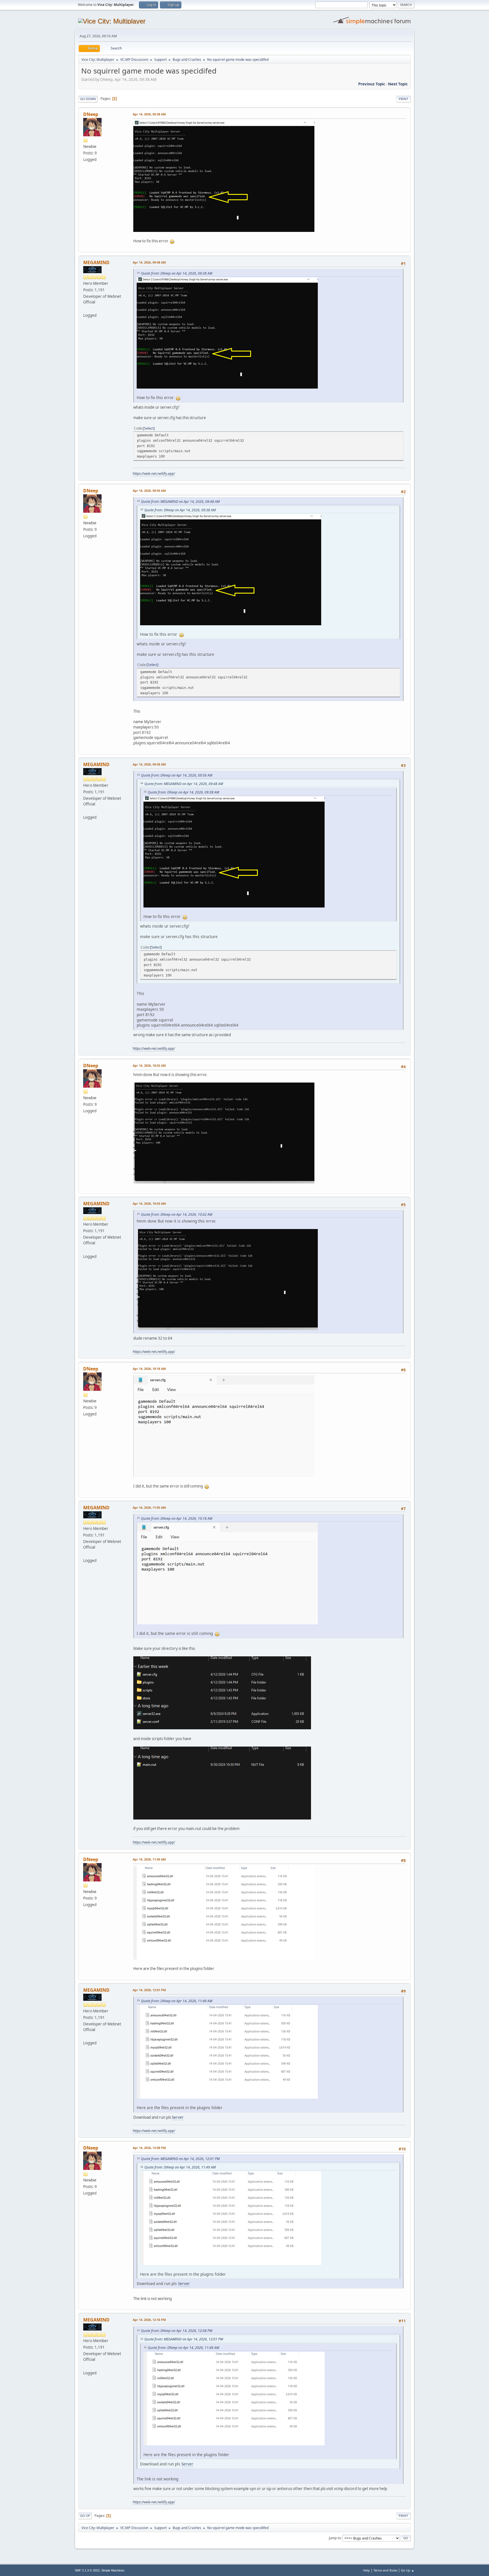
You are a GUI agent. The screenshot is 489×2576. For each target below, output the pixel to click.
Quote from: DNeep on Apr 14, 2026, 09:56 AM (177, 775)
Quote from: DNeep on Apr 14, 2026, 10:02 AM (177, 1214)
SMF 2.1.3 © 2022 (87, 2570)
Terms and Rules (385, 2570)
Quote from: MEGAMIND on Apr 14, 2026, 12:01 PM (180, 2159)
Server (178, 2117)
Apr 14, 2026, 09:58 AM (149, 764)
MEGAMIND (96, 262)
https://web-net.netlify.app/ (154, 474)
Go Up (85, 2516)
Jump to (335, 2538)
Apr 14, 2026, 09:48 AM (149, 262)
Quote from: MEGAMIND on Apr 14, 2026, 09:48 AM (180, 502)
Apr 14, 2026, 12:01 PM (149, 1990)
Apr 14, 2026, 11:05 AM (149, 1507)
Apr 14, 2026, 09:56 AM (149, 491)
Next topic (398, 84)
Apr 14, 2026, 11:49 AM (149, 1859)
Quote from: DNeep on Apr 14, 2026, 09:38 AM (177, 273)
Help (366, 2570)
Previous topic (372, 84)
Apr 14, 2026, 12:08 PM (149, 2148)
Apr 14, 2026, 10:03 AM (149, 1203)
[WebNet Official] (85, 309)
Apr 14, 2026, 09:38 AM (149, 114)
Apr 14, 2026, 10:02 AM (149, 1065)
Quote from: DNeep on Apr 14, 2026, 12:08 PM (177, 2331)
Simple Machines (113, 2570)
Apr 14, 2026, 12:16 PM (149, 2320)
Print (403, 99)
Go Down (88, 99)
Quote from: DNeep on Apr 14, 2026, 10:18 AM (177, 1518)
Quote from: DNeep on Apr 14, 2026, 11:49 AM (177, 2001)
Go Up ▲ (408, 2570)
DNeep (91, 114)
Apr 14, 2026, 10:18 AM (149, 1369)
